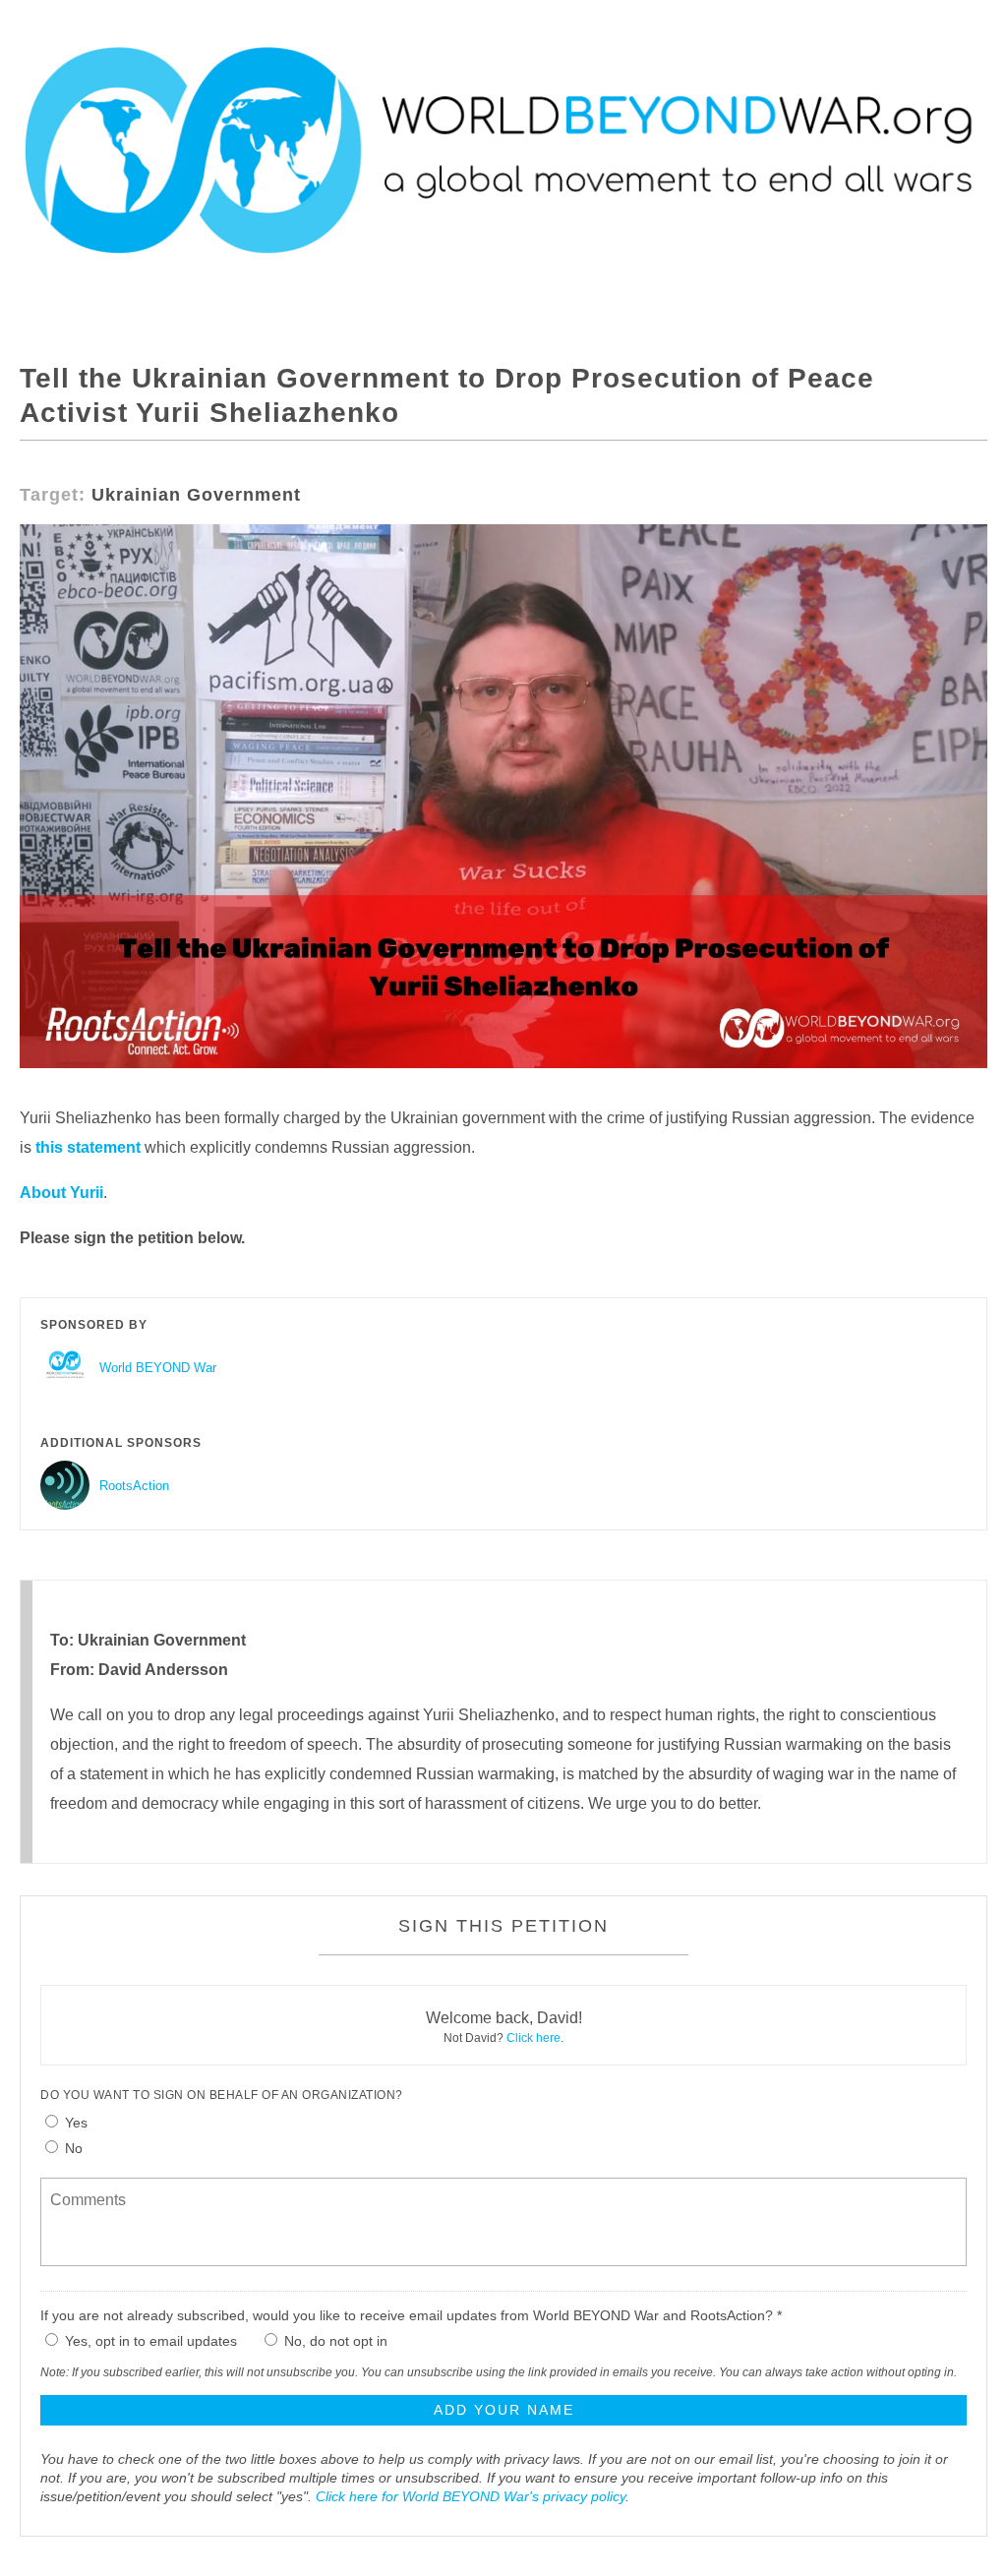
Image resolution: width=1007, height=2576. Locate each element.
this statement (88, 1147)
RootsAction (134, 1486)
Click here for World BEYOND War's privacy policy (471, 2496)
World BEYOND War (158, 1368)
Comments (86, 2187)
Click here (533, 2038)
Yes (76, 2123)
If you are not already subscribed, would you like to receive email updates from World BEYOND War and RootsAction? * (411, 2315)
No (74, 2148)
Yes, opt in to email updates (151, 2341)
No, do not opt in (336, 2341)
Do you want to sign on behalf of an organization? (222, 2095)
